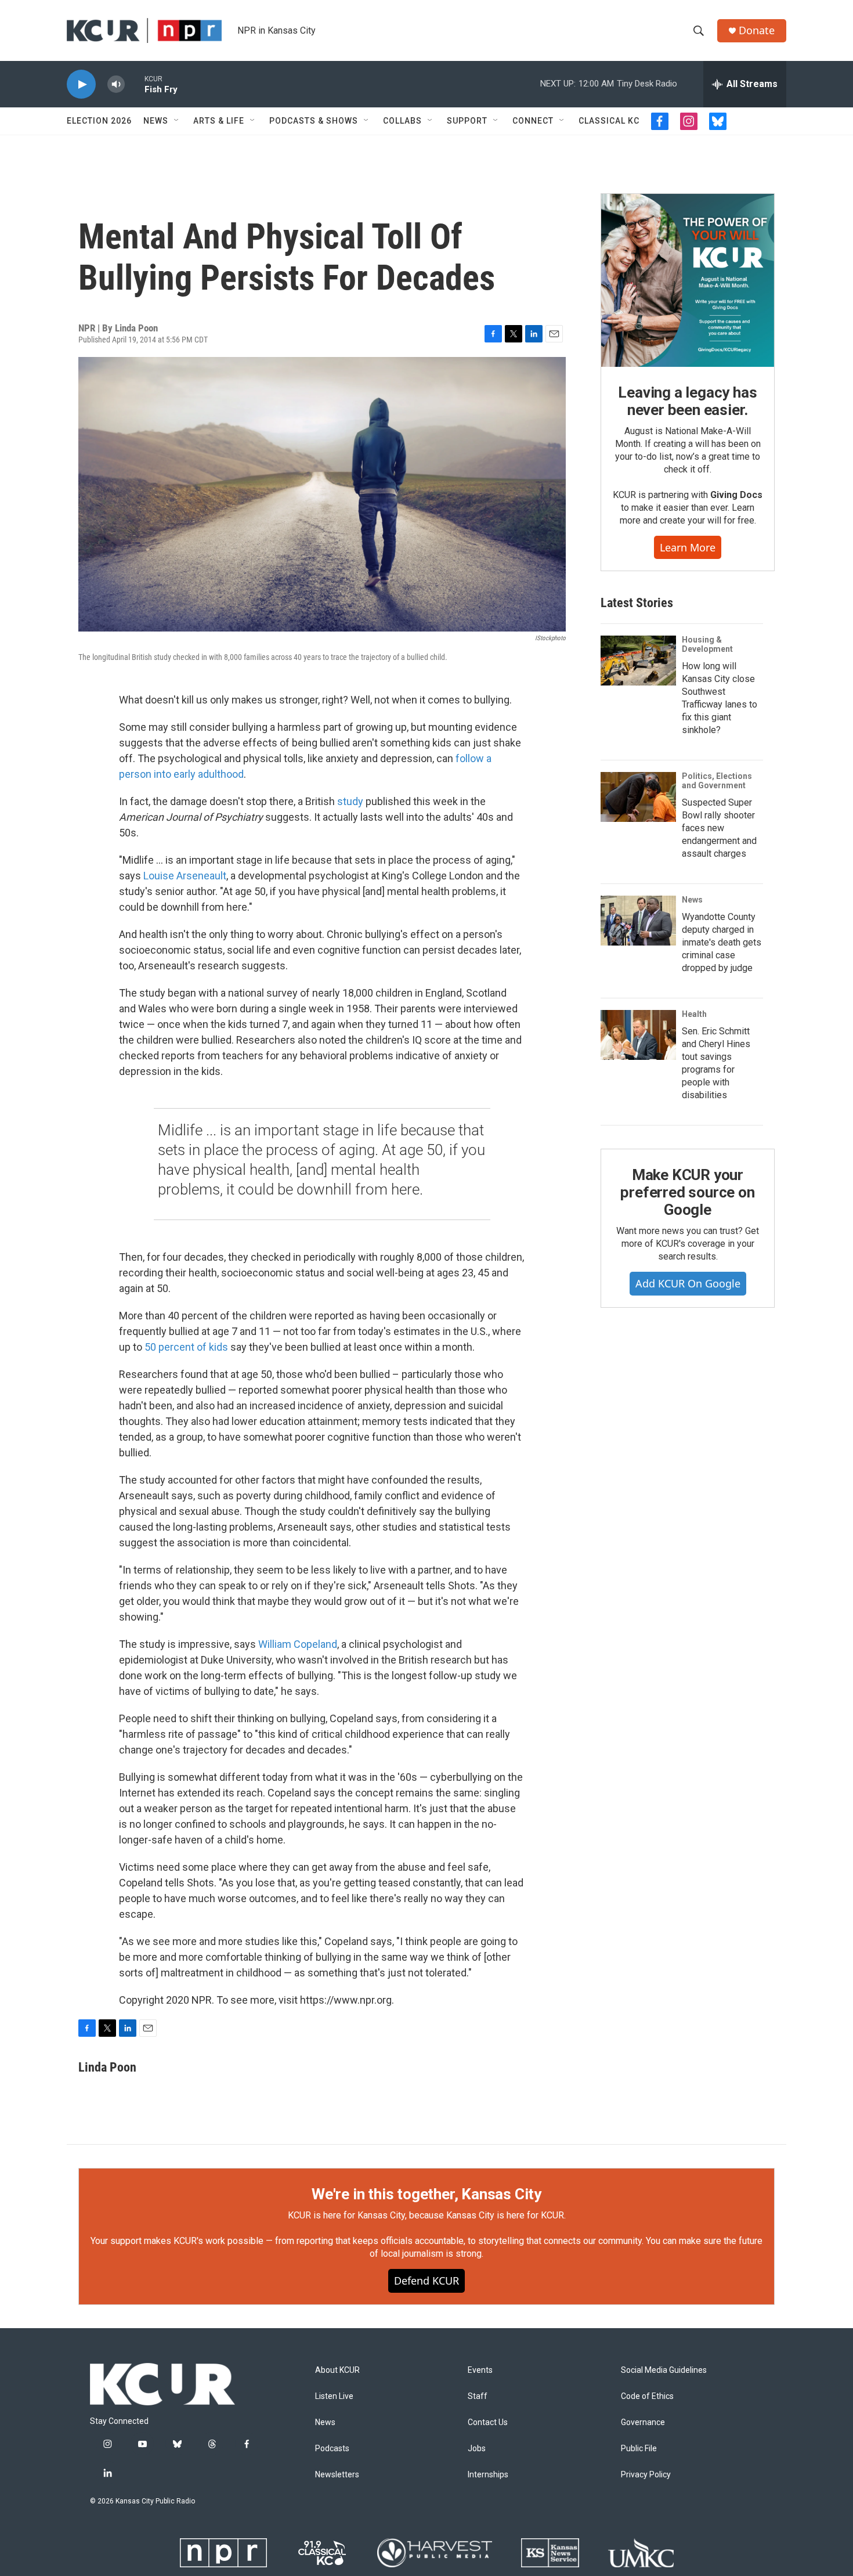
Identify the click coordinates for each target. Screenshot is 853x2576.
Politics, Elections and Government (717, 781)
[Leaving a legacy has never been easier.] (688, 280)
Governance (643, 2422)
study (350, 801)
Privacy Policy (646, 2475)
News (156, 121)
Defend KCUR (426, 2281)
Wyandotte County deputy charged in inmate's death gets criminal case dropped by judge (722, 942)
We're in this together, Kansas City (426, 2194)
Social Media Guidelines (664, 2370)
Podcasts (332, 2449)
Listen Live (334, 2396)
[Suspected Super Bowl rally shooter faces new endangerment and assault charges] (638, 797)
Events (480, 2370)
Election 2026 (99, 121)
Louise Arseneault (185, 876)
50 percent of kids (186, 1347)
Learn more (688, 547)
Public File (639, 2449)
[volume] (116, 84)
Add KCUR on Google (688, 1283)
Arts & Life (219, 121)
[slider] (135, 84)
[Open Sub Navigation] (177, 121)
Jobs (477, 2449)
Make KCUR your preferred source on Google (687, 1192)
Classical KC (609, 121)
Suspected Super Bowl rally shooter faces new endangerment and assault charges (719, 828)
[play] (81, 84)
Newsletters (337, 2475)
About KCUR (337, 2370)
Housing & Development (707, 644)
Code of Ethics (647, 2396)
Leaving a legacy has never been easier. (687, 401)
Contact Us (488, 2422)
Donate (757, 30)
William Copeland (298, 1644)
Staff (478, 2396)
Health (694, 1014)
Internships (488, 2475)
